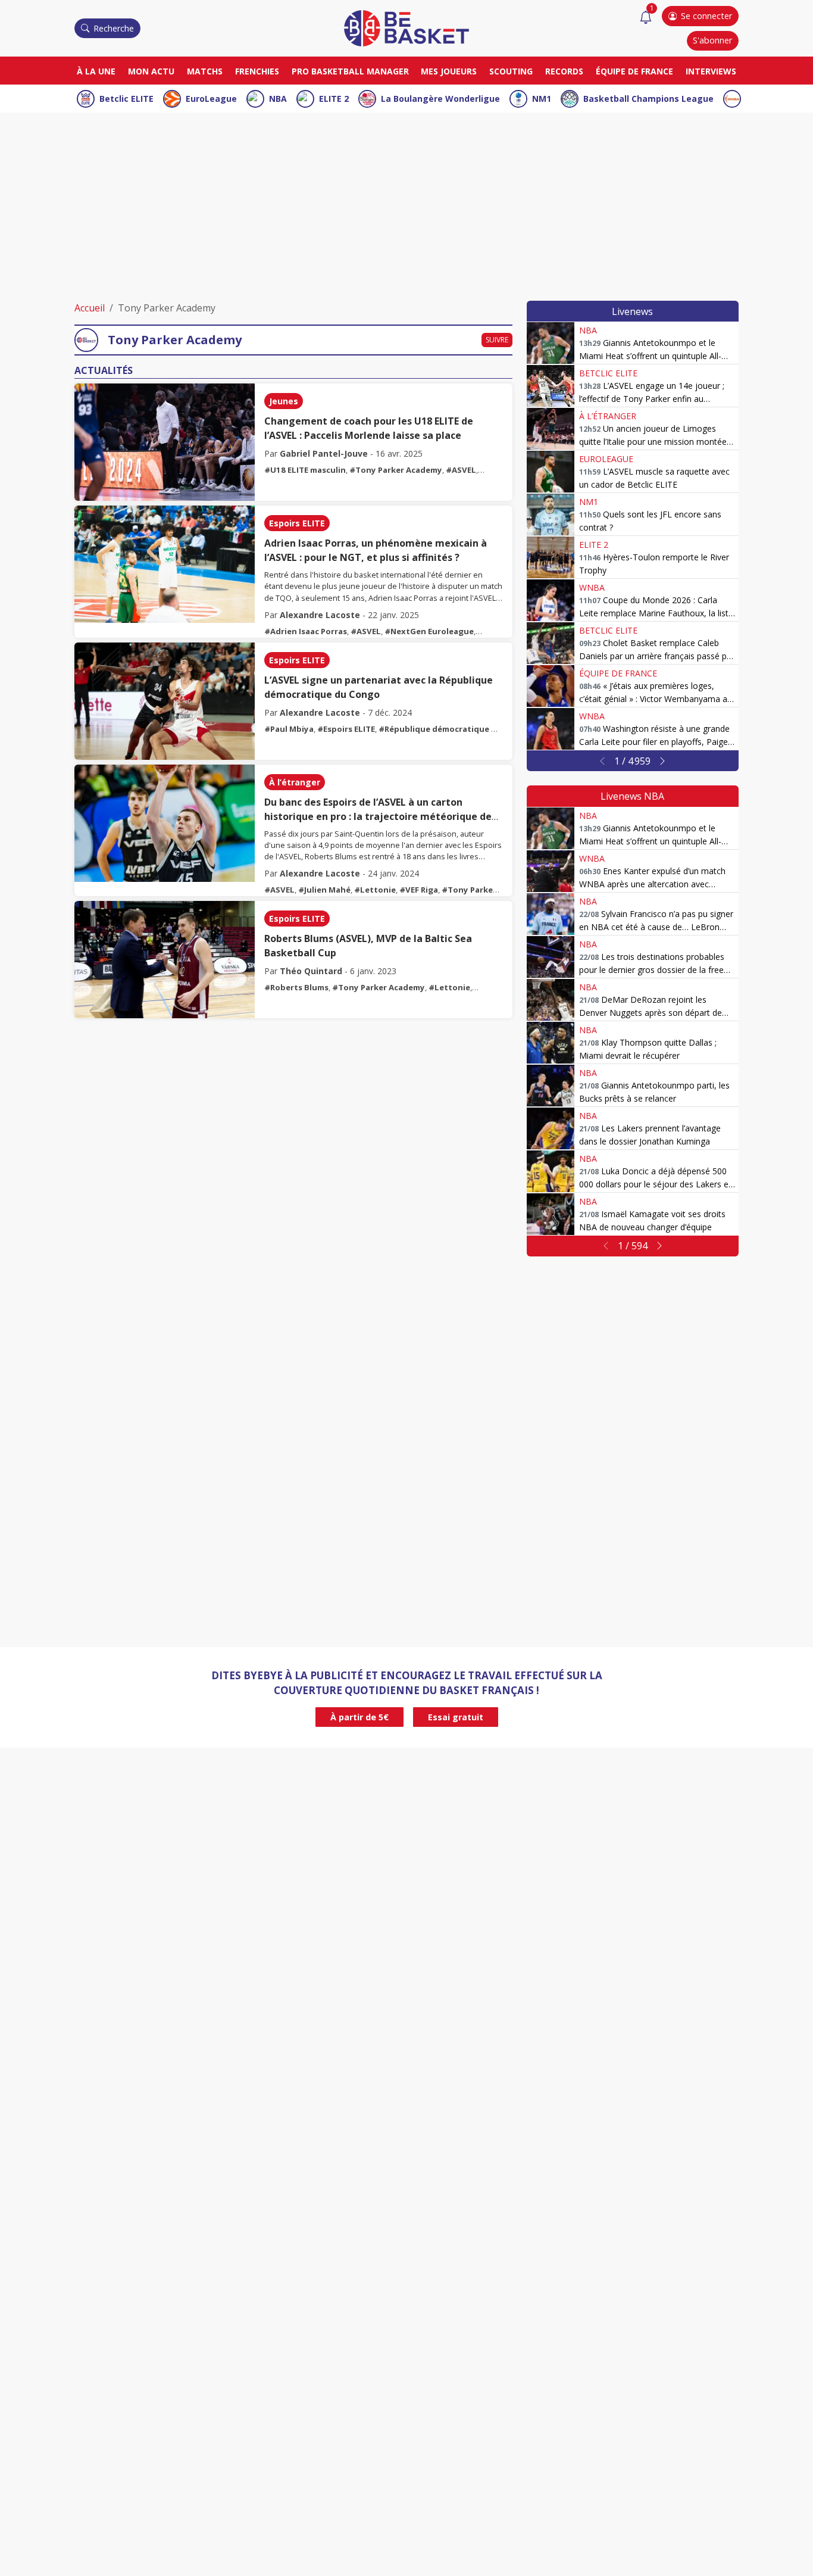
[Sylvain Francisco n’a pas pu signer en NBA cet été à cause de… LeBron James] (551, 914)
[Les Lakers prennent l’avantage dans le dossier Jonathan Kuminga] (551, 1128)
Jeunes (284, 401)
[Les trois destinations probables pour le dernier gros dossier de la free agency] (551, 957)
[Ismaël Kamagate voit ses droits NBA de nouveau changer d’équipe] (551, 1214)
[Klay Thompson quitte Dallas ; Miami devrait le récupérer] (551, 1043)
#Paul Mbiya (289, 729)
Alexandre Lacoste (320, 615)
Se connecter (706, 16)
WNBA (592, 587)
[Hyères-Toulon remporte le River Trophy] (551, 557)
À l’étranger (295, 782)
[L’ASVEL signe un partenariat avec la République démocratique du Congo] (165, 701)
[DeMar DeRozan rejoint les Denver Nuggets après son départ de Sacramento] (551, 1000)
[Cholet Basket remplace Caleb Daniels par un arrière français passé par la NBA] (551, 643)
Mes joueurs (449, 71)
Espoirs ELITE (297, 523)
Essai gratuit (456, 1717)
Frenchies (257, 71)
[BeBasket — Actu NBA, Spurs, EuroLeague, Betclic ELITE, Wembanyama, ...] (406, 27)
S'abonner (712, 40)
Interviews (711, 71)
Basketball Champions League (648, 99)
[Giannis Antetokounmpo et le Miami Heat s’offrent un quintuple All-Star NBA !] (551, 343)
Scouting (511, 71)
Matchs (205, 71)
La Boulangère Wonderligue (440, 99)
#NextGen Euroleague (429, 631)
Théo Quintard (311, 971)
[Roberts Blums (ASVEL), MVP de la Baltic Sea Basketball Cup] (165, 960)
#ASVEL (461, 470)
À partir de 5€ (359, 1717)
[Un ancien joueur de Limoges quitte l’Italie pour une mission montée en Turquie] (551, 429)
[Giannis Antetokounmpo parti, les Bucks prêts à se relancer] (551, 1086)
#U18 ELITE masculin (305, 470)
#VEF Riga (419, 890)
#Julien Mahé (324, 890)
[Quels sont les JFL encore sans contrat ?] (551, 514)
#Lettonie (375, 890)
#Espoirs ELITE (346, 729)
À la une (96, 71)
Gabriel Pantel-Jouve (324, 453)
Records (564, 71)
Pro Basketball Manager (350, 71)
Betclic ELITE (126, 99)
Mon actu (151, 71)
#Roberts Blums (296, 987)
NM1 (542, 99)
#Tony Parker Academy (396, 470)
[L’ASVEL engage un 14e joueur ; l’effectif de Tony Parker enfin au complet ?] (551, 386)
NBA (278, 99)
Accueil (90, 308)
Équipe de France (634, 71)
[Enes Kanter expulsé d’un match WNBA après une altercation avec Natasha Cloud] (551, 871)
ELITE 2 (334, 99)
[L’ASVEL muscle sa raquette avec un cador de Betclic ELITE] (551, 472)
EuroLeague (211, 99)
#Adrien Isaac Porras (306, 631)
